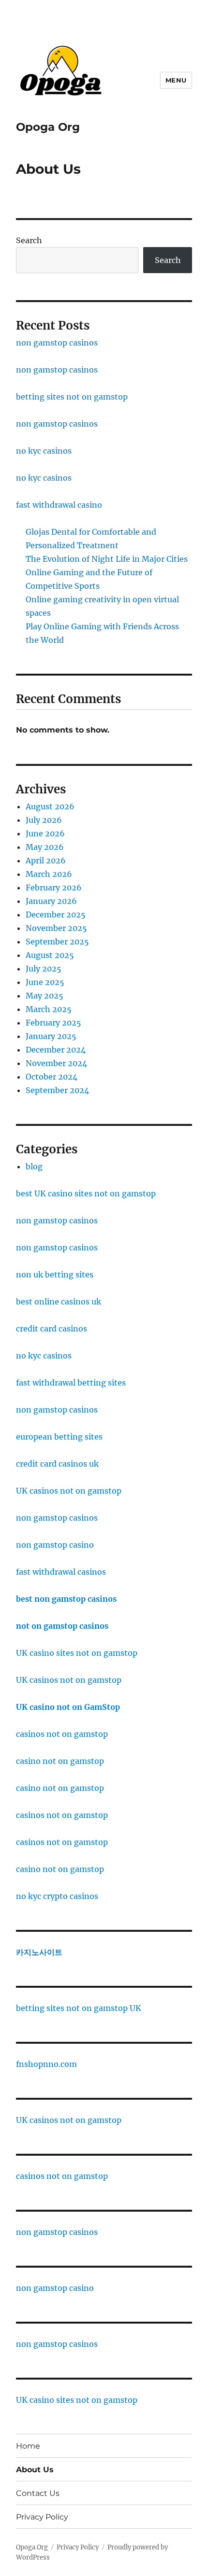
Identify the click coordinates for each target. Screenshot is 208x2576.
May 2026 (45, 847)
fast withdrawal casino (59, 505)
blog (34, 1166)
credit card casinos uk (57, 1464)
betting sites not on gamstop (72, 397)
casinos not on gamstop (62, 1734)
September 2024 (57, 1090)
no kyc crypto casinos (57, 1896)
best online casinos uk (59, 1302)
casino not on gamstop (60, 1761)
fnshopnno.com (46, 2064)
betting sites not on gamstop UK (79, 2008)
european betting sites (59, 1437)
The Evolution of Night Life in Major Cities (107, 559)
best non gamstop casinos (66, 1599)
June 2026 (45, 833)
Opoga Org (48, 127)
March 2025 (49, 1009)
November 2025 (56, 928)
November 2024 (56, 1063)
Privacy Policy (42, 2517)
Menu (176, 80)
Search (29, 240)
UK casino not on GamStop (68, 1707)
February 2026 (54, 887)
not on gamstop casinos (62, 1626)
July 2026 (44, 820)
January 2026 (51, 901)
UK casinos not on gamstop (69, 1491)
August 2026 (50, 806)
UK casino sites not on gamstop (77, 1653)
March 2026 (49, 874)
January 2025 (51, 1036)
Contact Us (38, 2493)
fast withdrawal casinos (61, 1572)
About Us (35, 2470)
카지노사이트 (39, 1952)
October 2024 (52, 1077)
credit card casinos (52, 1329)
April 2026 (46, 860)
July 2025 (44, 969)
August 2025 (50, 955)
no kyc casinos (44, 451)
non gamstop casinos (57, 343)
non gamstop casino (55, 1545)
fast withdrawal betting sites (71, 1383)
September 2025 (57, 942)
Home (28, 2446)
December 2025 (56, 914)
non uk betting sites (55, 1274)
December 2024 (56, 1050)
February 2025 (53, 1023)
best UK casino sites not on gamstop (86, 1193)
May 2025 (45, 996)
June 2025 (45, 982)
